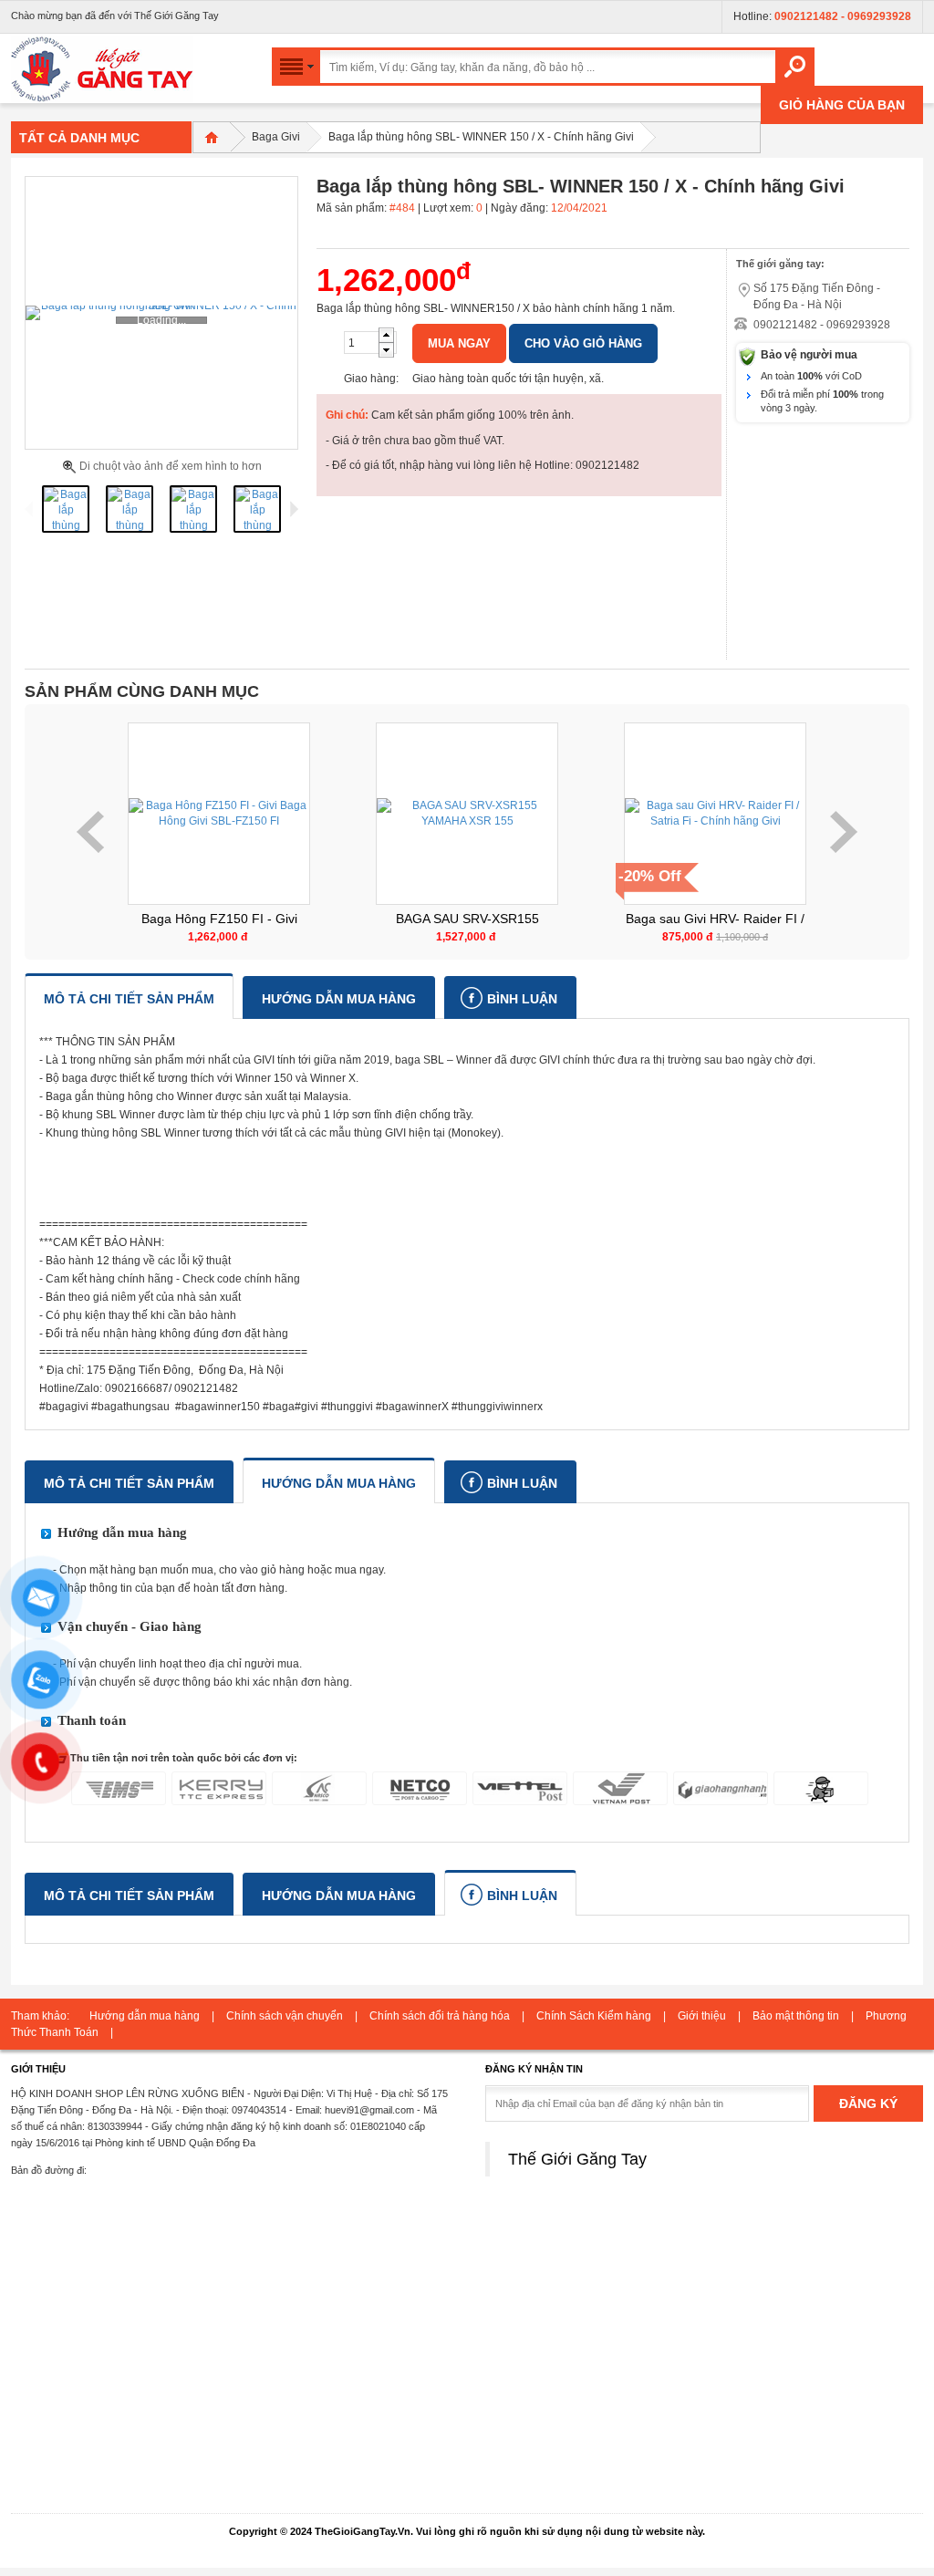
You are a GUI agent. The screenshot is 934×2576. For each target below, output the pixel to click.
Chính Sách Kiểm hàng (594, 2016)
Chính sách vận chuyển (285, 2016)
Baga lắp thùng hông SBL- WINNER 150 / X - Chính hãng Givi (481, 137)
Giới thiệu (702, 2016)
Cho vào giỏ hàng (583, 343)
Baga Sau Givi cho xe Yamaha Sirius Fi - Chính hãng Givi (715, 919)
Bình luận (522, 999)
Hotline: (822, 16)
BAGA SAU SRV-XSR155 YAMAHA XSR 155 (219, 919)
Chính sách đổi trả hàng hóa (440, 2016)
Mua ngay (459, 343)
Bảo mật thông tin (796, 2016)
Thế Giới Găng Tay (577, 2159)
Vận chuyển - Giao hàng (130, 1626)
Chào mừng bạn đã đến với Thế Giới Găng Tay (115, 16)
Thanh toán (92, 1720)
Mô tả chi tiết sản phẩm (129, 999)
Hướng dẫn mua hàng (339, 999)
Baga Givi (276, 137)
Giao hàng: (371, 379)
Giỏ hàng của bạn (842, 105)
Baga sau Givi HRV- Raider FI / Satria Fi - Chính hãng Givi (467, 919)
